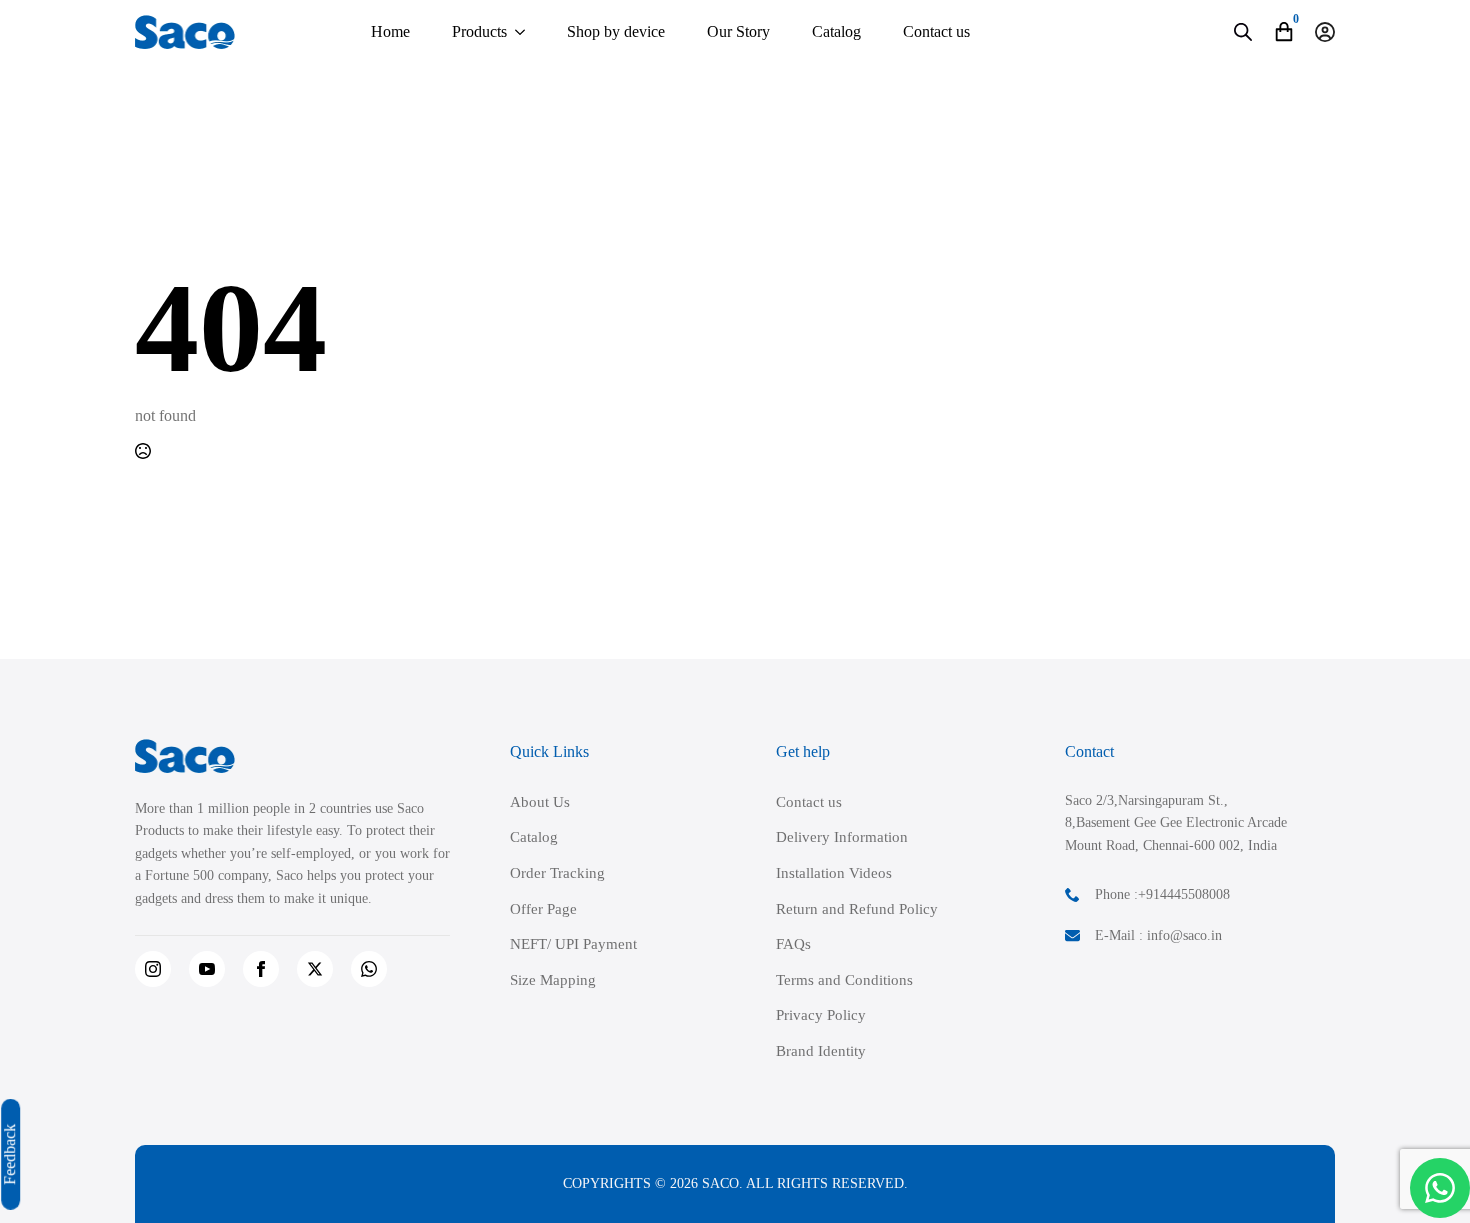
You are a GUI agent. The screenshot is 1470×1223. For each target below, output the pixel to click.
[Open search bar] (1243, 32)
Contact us (936, 31)
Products (479, 31)
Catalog (836, 31)
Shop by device (616, 31)
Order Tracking (557, 873)
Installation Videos (834, 873)
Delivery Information (842, 837)
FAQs (793, 944)
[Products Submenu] (520, 32)
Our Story (738, 31)
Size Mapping (553, 980)
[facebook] (261, 969)
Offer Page (543, 909)
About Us (540, 802)
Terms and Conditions (844, 980)
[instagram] (153, 969)
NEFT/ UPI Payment (573, 944)
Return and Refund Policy (857, 909)
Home (390, 31)
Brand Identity (821, 1051)
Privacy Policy (821, 1015)
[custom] (369, 969)
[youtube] (207, 969)
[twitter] (315, 969)
